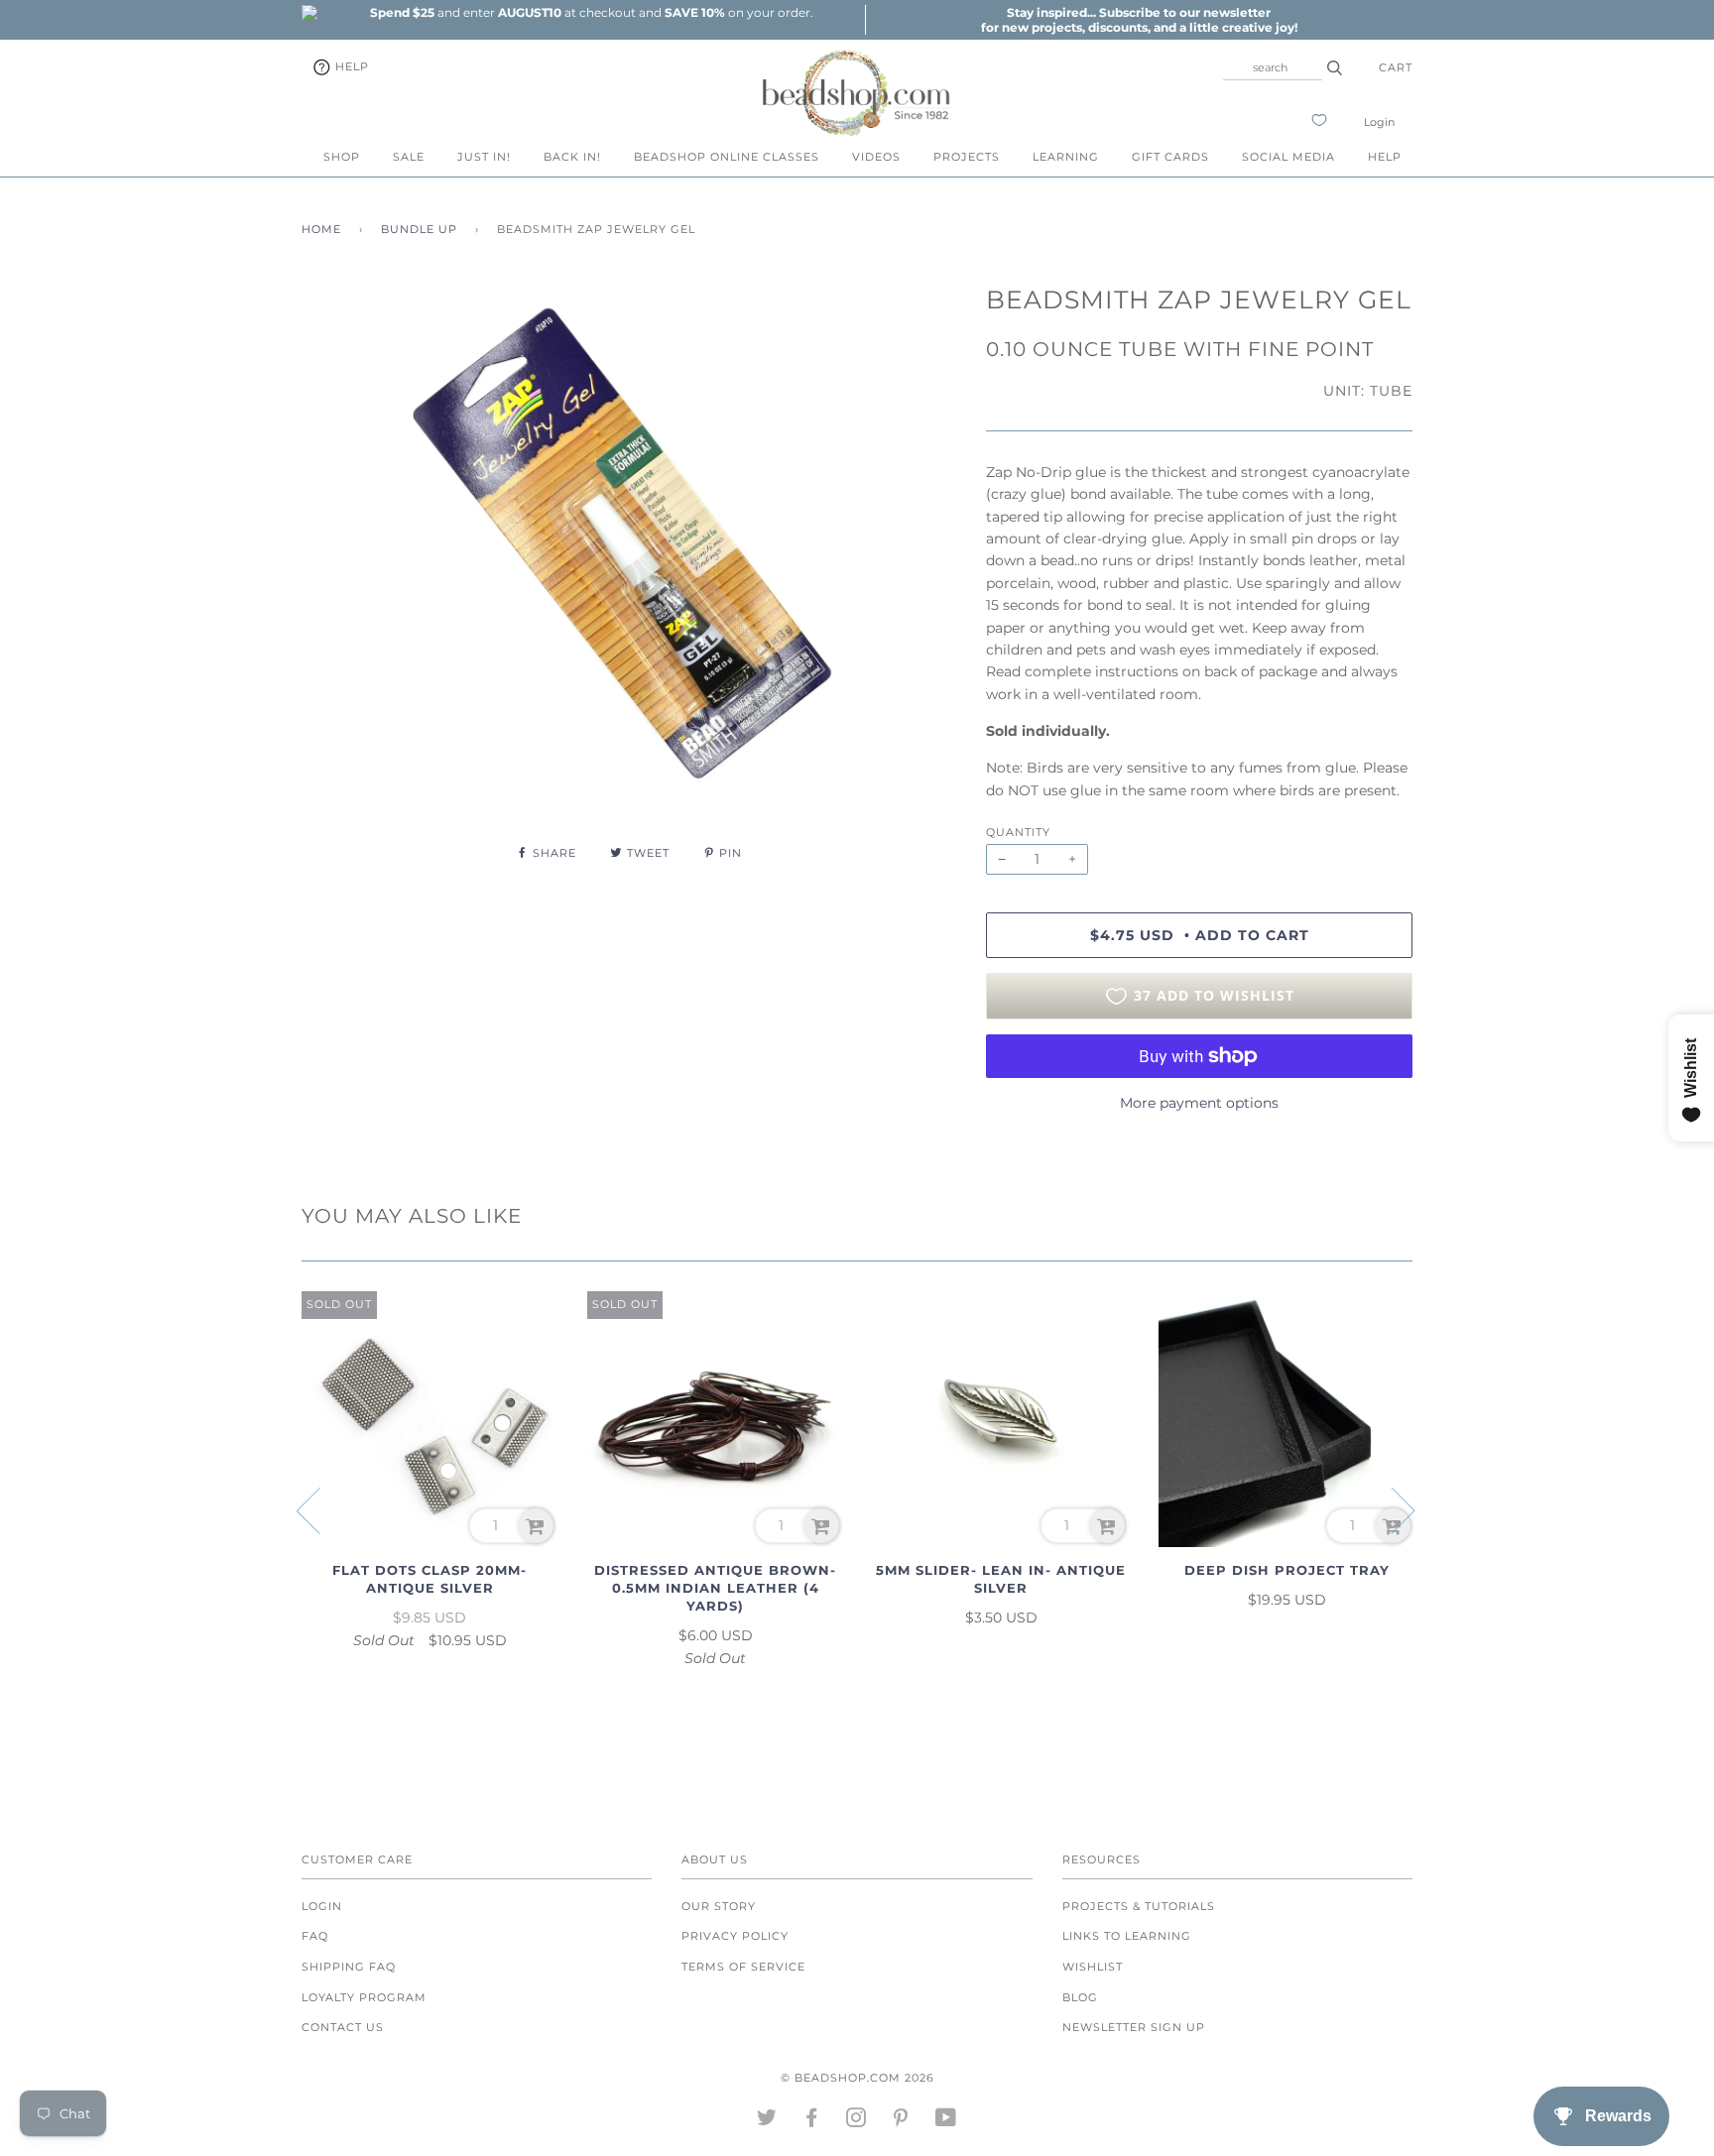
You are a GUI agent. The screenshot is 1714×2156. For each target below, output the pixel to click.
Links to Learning (1127, 1936)
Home (321, 229)
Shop (342, 157)
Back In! (572, 157)
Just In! (484, 157)
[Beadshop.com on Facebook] (812, 2121)
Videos (876, 157)
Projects (967, 157)
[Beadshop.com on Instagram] (857, 2121)
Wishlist (1093, 1967)
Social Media (1288, 157)
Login (1379, 122)
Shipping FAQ (349, 1967)
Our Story (719, 1906)
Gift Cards (1170, 157)
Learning (1066, 157)
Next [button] (1391, 1509)
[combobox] (1273, 67)
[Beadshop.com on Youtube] (946, 2121)
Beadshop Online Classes (727, 157)
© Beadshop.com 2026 (857, 2078)
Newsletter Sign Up (1134, 2027)
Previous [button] (320, 1509)
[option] (591, 12)
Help (350, 66)
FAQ (315, 1936)
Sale (409, 157)
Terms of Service (743, 1967)
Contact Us (343, 2027)
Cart (1396, 67)
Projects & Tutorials (1139, 1906)
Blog (1080, 1997)
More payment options (1199, 1103)
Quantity (1018, 832)
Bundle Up (419, 229)
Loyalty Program (364, 1997)
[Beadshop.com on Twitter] (767, 2121)
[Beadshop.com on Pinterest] (901, 2121)
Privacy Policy (735, 1936)
